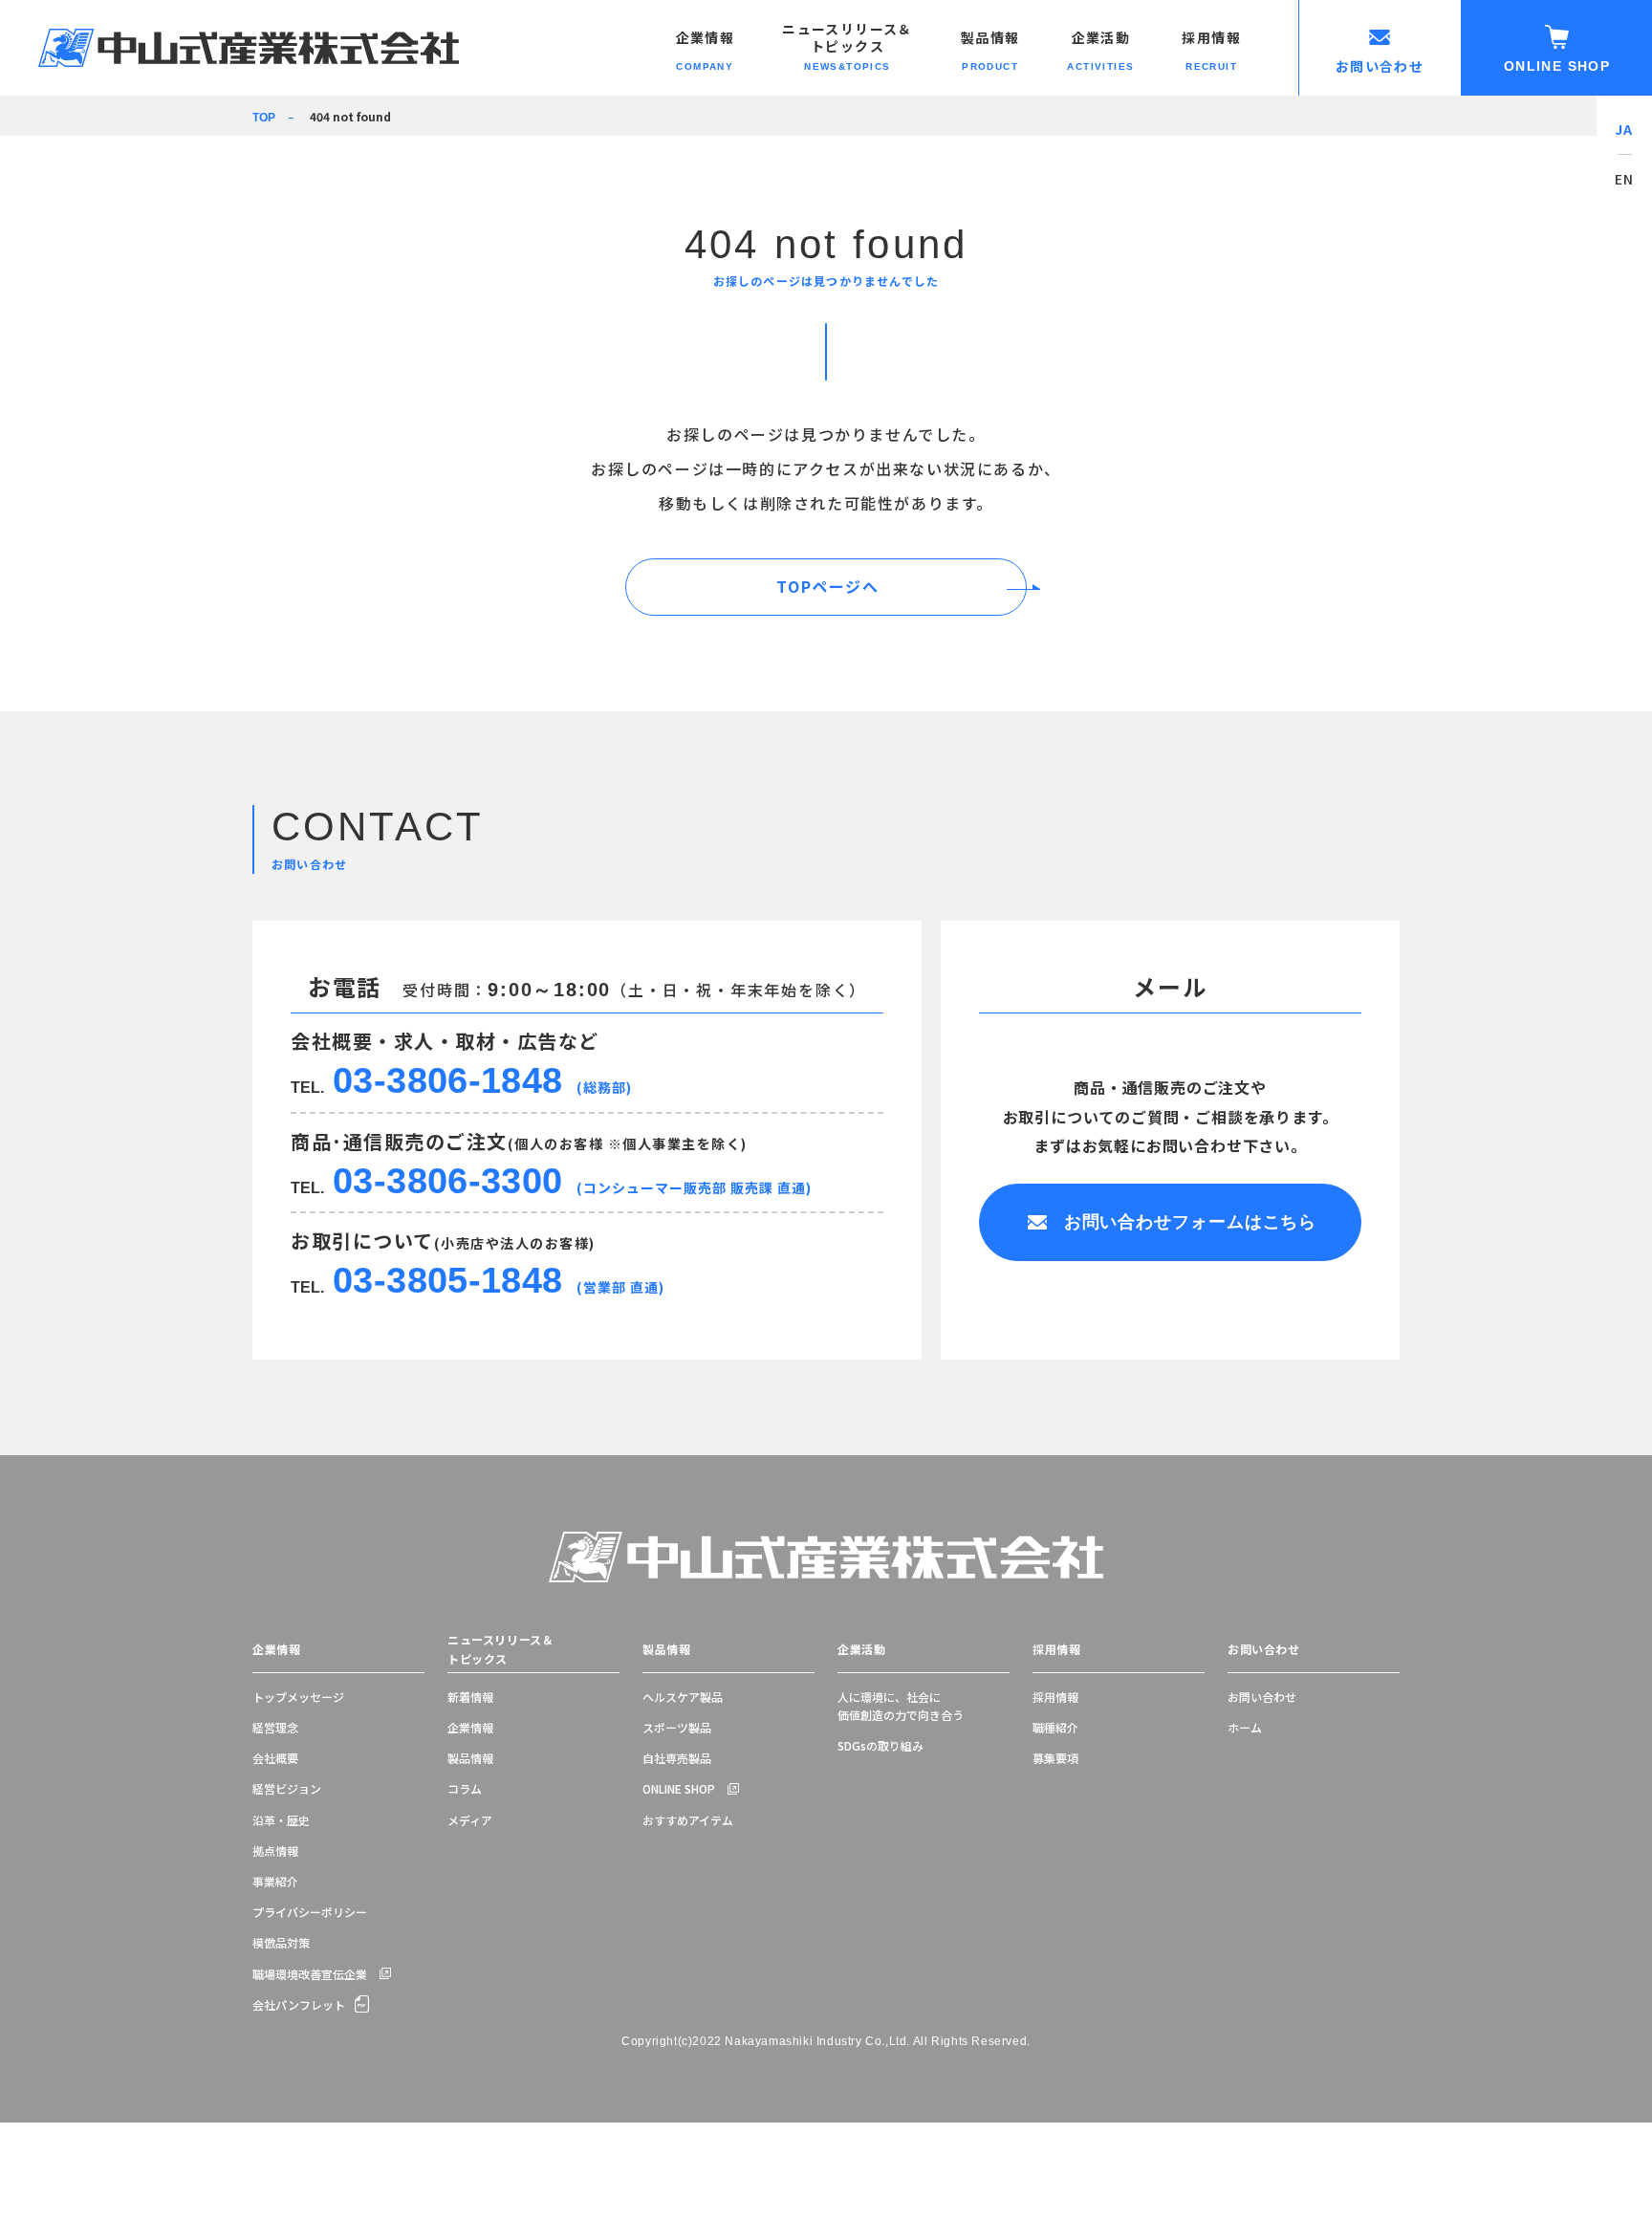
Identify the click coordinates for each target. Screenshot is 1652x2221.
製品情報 (470, 1758)
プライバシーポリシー (310, 1912)
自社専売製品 (677, 1758)
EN (1625, 179)
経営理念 (275, 1727)
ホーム (1245, 1727)
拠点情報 (275, 1851)
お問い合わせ (1264, 1649)
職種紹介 (1055, 1727)
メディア (470, 1820)
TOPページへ (827, 586)
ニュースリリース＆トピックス (500, 1649)
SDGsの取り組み (880, 1745)
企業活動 (861, 1649)
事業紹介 (275, 1881)
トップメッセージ (298, 1697)
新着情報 (470, 1697)
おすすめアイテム (688, 1820)
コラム (465, 1788)
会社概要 (275, 1758)
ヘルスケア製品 (683, 1697)
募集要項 (1055, 1758)
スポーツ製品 (677, 1727)
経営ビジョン (287, 1788)
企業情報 (276, 1649)
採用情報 (1056, 1649)
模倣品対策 (281, 1942)
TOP (264, 118)
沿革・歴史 (281, 1820)
